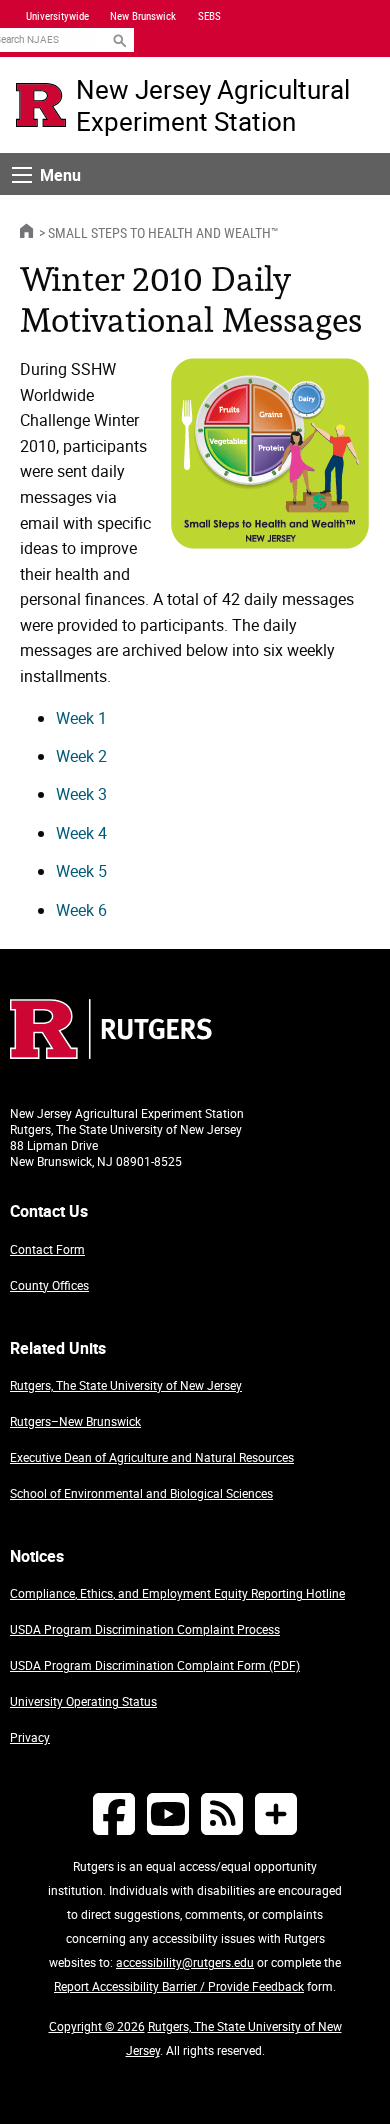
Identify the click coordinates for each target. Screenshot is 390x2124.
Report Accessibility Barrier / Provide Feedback (179, 1986)
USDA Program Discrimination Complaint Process (145, 1629)
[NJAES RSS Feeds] (222, 1813)
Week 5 (81, 871)
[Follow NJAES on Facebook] (114, 1813)
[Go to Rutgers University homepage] (41, 105)
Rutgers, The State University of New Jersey (126, 1385)
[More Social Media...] (276, 1813)
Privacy (30, 1737)
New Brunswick (143, 16)
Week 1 (81, 718)
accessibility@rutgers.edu (185, 1962)
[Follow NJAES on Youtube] (168, 1813)
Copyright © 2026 (97, 2026)
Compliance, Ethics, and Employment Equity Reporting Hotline (177, 1593)
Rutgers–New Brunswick (75, 1421)
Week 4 (81, 833)
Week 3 (81, 794)
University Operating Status (83, 1701)
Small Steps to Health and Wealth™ (163, 232)
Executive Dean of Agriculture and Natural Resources (152, 1457)
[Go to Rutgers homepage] (111, 1053)
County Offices (49, 1285)
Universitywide (57, 16)
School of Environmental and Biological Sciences (141, 1493)
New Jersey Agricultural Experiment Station (213, 105)
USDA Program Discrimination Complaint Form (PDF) (155, 1665)
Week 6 (81, 910)
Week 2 (81, 756)
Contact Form (47, 1249)
